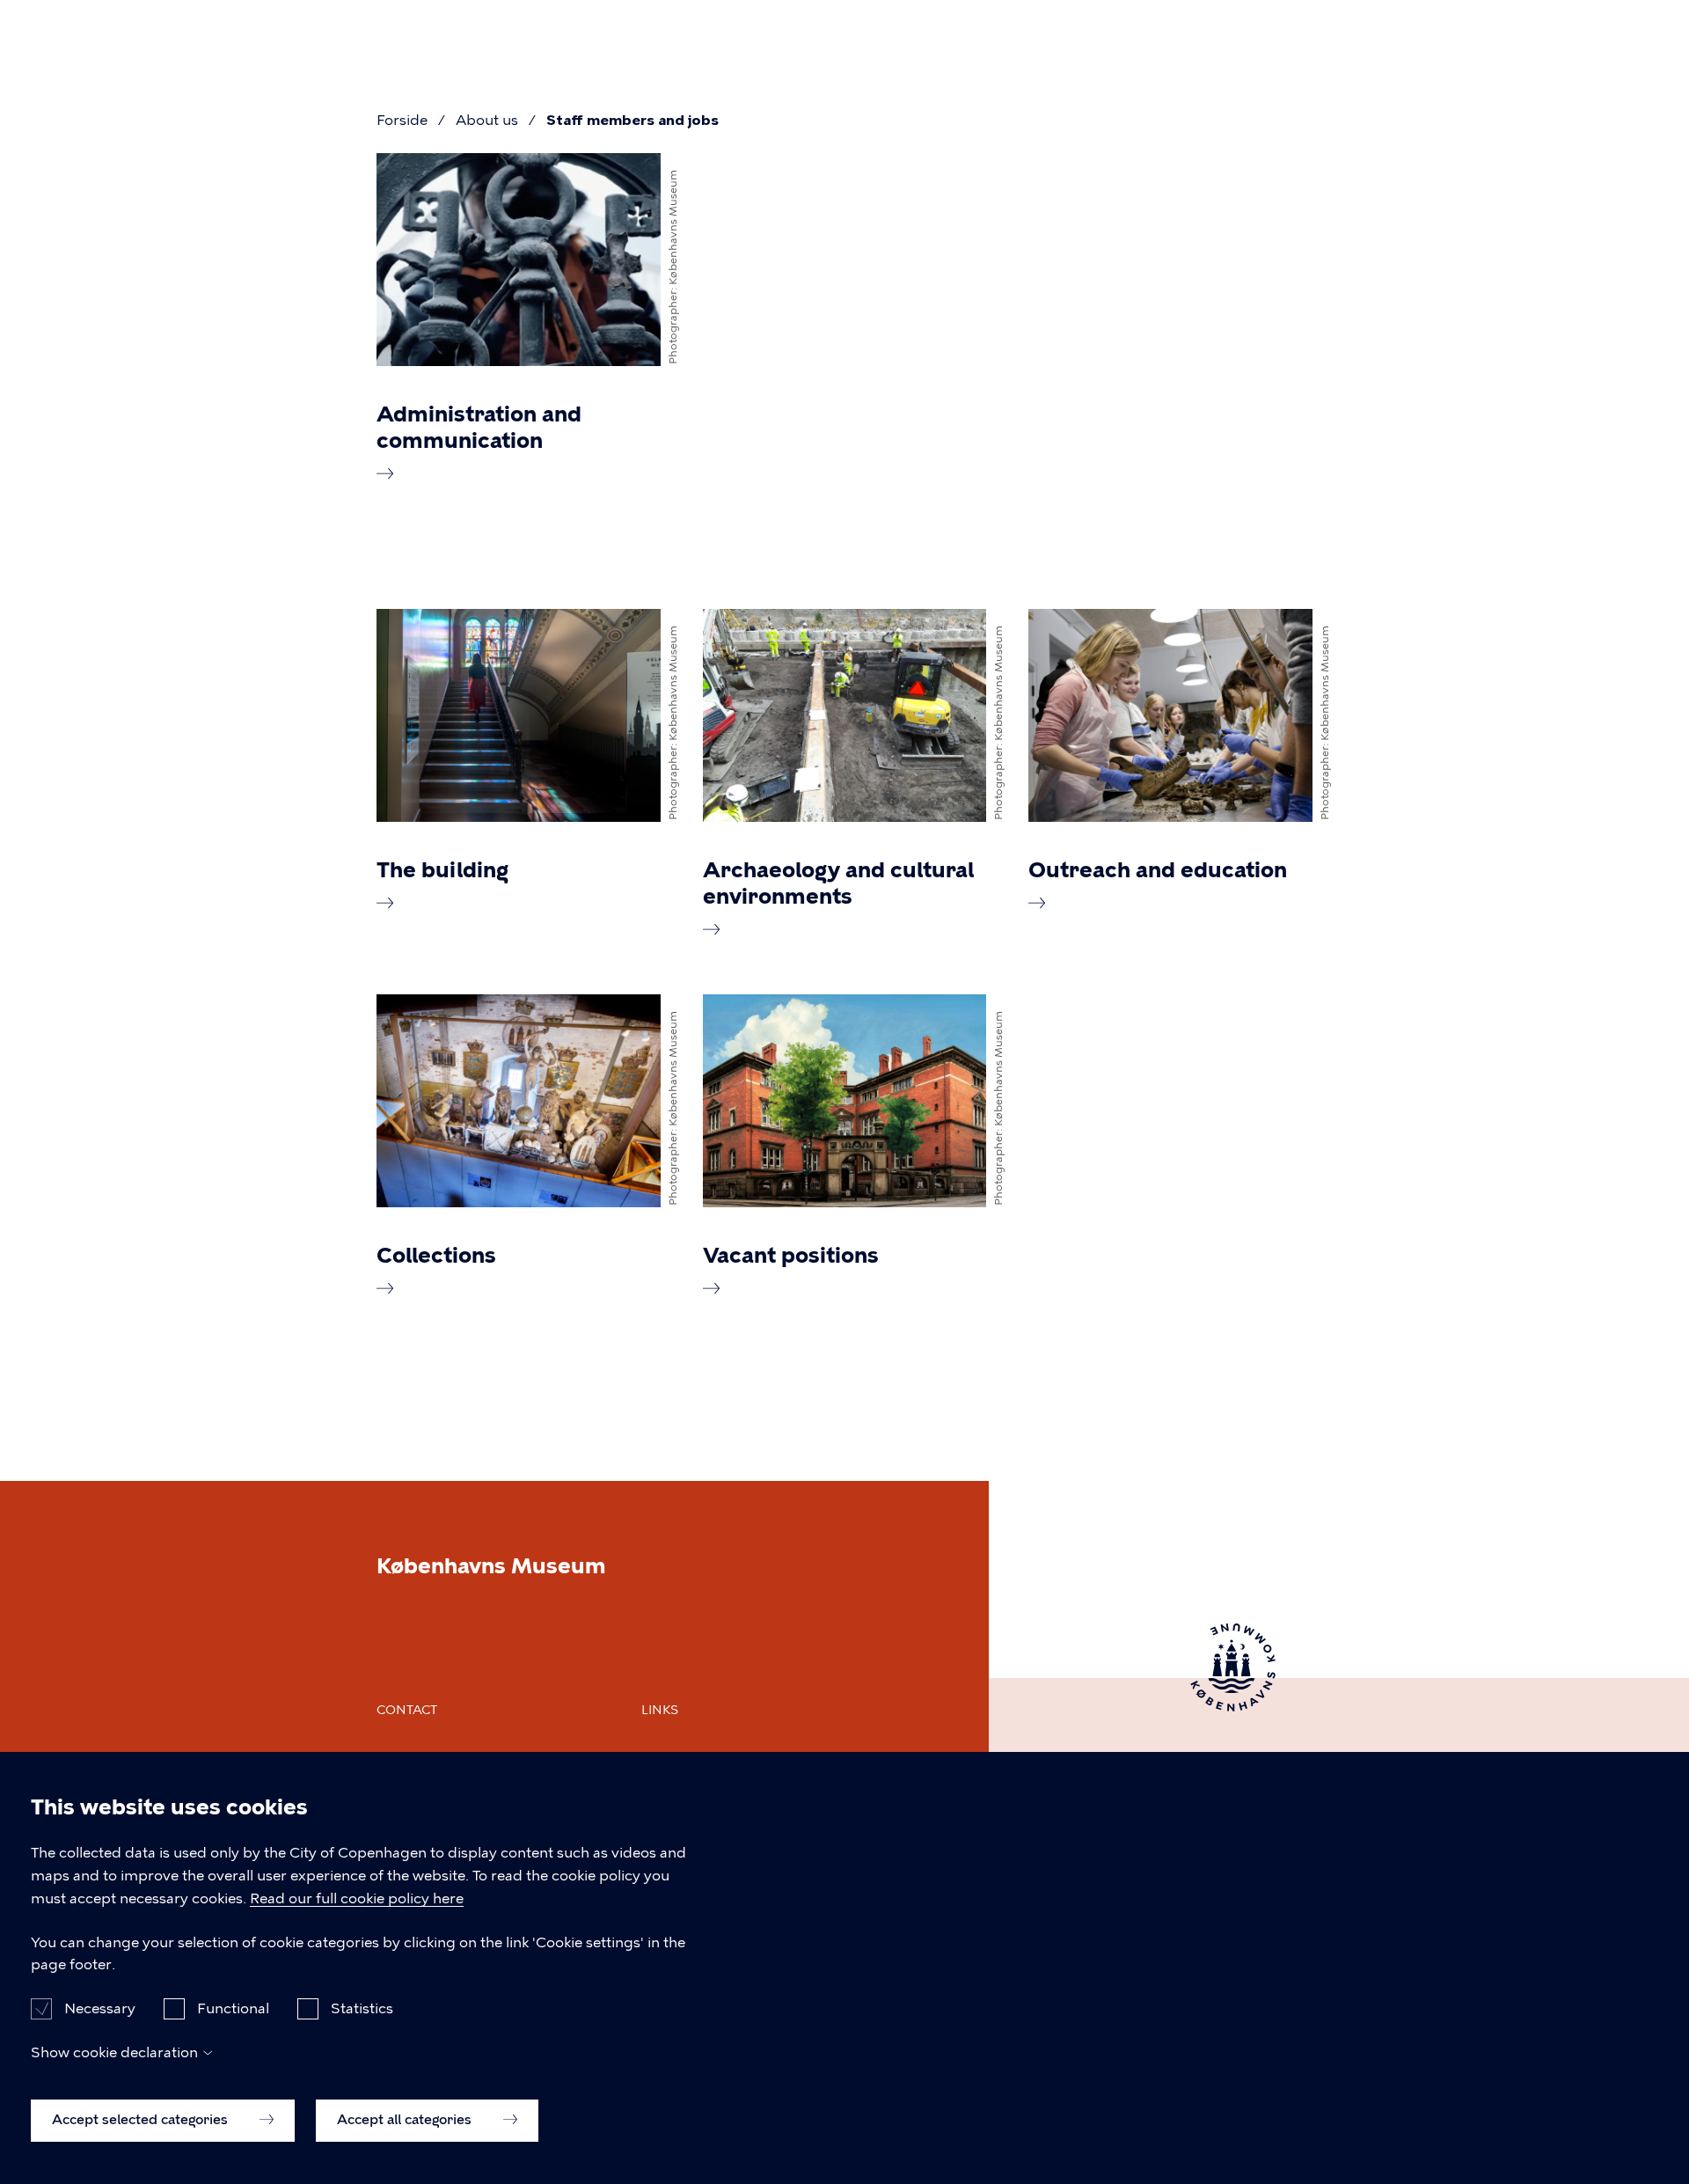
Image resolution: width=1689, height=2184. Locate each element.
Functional (233, 2008)
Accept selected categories (142, 2120)
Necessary (100, 2008)
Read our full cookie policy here (357, 1898)
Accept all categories (406, 2120)
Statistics (362, 2008)
